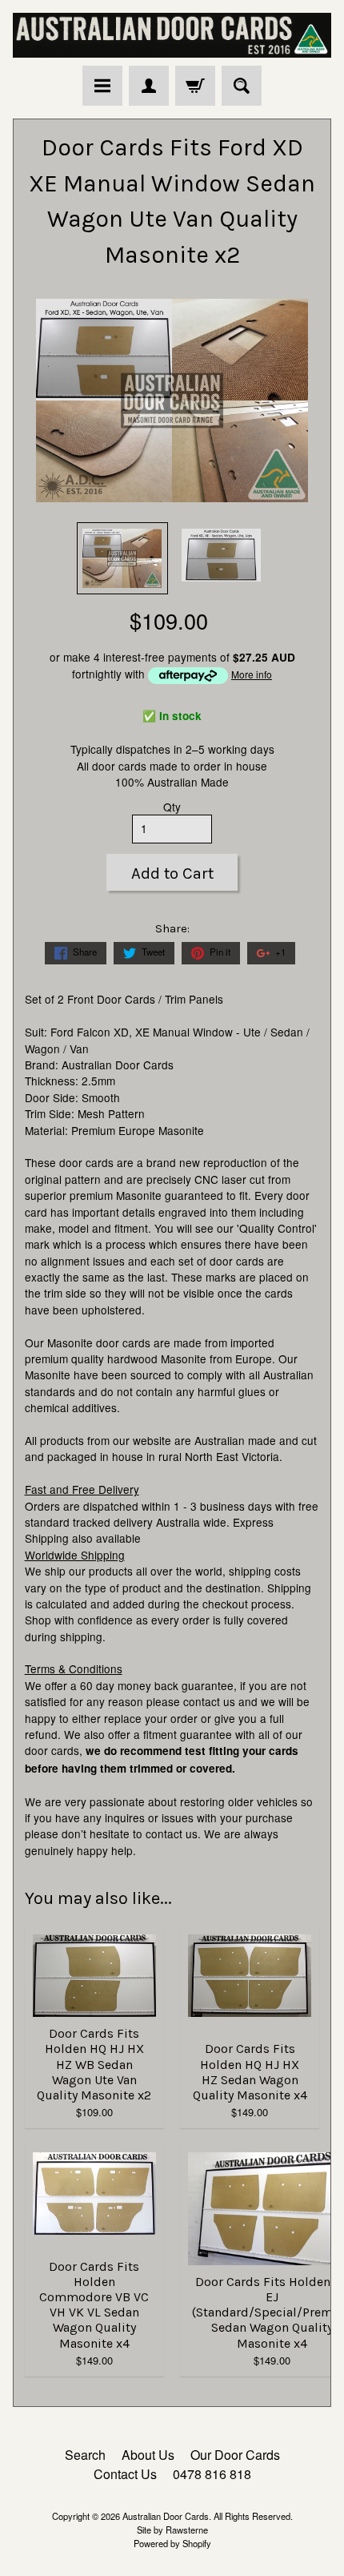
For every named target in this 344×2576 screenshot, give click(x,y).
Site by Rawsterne (172, 2530)
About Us (148, 2455)
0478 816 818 (212, 2474)
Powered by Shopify (172, 2543)
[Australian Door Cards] (172, 35)
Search (85, 2455)
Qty (172, 807)
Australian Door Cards (166, 2516)
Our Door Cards (235, 2455)
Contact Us (125, 2474)
